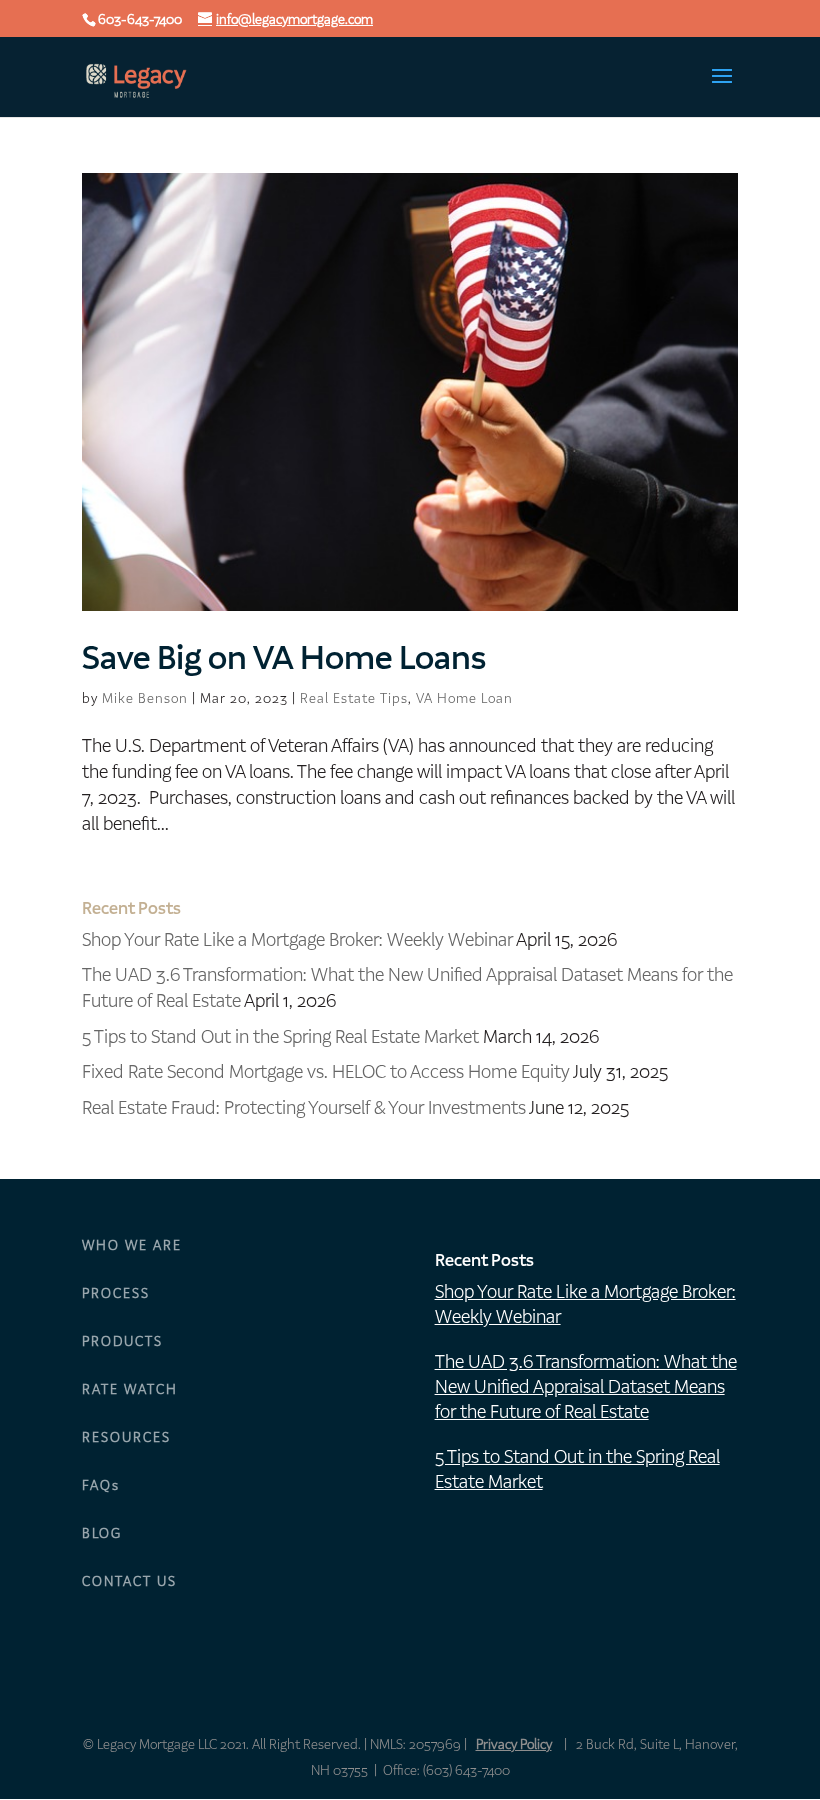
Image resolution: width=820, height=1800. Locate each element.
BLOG (102, 1533)
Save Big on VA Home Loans (284, 658)
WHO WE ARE (132, 1245)
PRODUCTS (122, 1341)
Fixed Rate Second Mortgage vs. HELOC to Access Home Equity (326, 1071)
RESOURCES (126, 1437)
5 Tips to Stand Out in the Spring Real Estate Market (280, 1036)
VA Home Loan (464, 698)
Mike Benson (145, 698)
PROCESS (116, 1293)
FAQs (101, 1485)
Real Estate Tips (354, 698)
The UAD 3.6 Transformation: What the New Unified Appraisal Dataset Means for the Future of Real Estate (586, 1386)
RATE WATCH (130, 1389)
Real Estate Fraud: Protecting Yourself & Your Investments (304, 1107)
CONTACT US (129, 1581)
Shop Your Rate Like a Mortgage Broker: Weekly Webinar (297, 939)
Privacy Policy (514, 1744)
